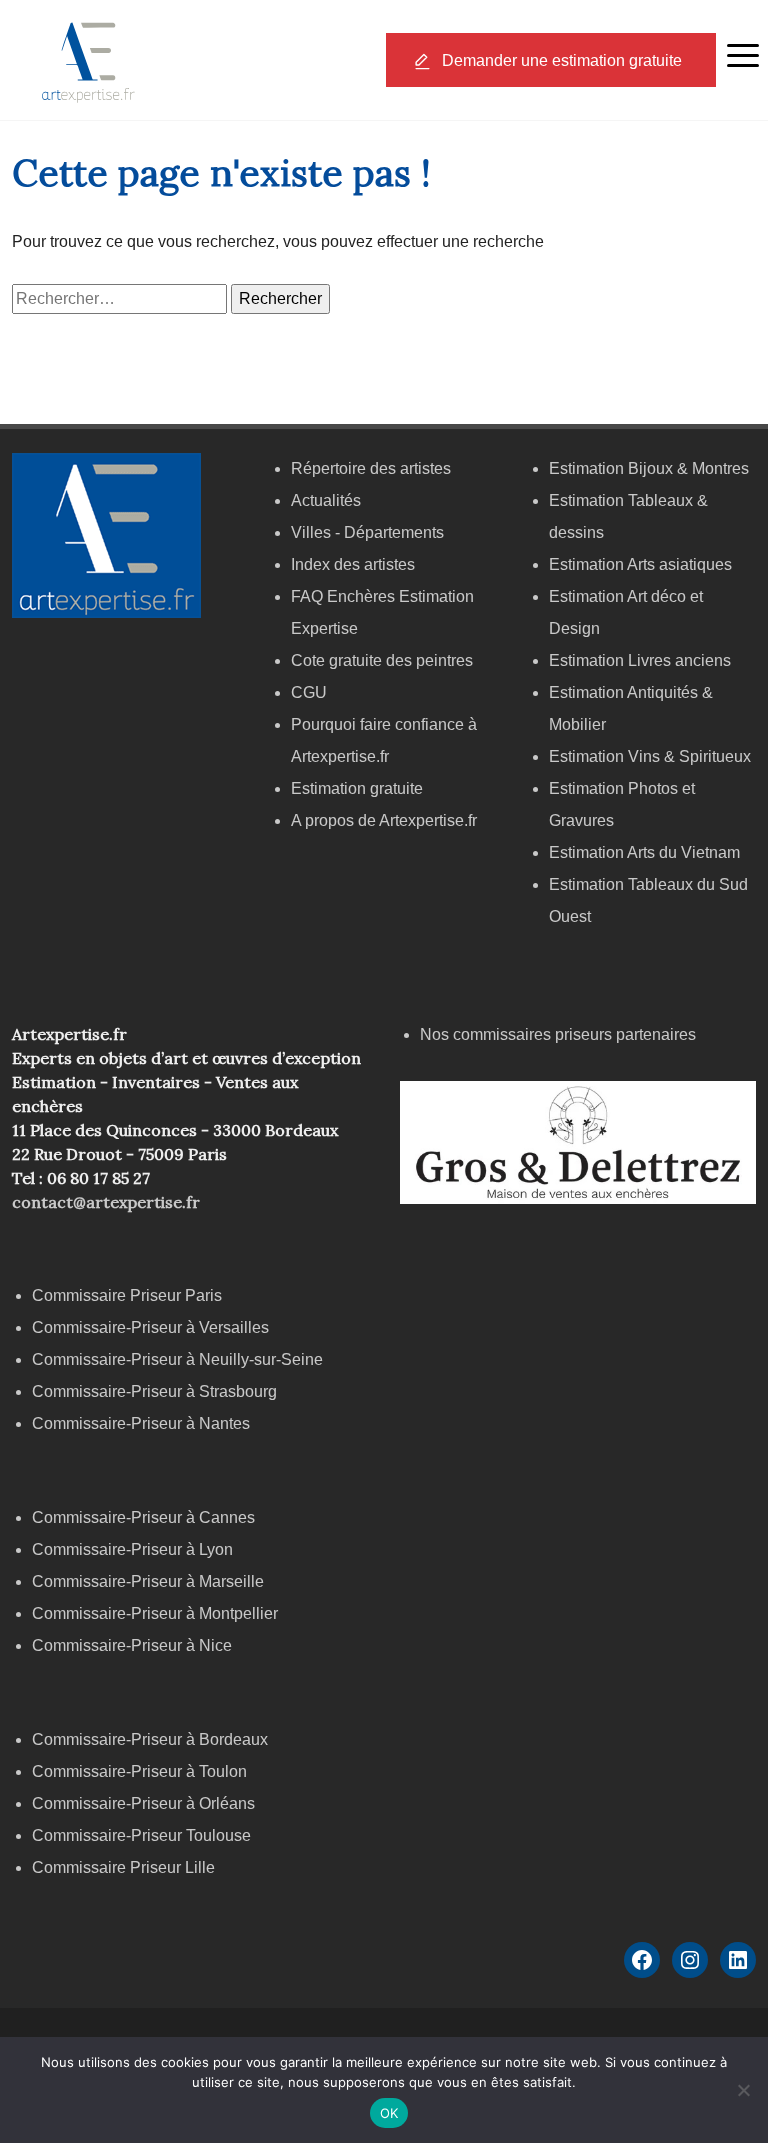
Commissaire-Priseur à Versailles (150, 1327)
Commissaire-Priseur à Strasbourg (156, 1391)
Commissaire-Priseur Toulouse (141, 1835)
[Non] (743, 2090)
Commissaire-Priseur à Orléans (143, 1803)
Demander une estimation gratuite (562, 60)
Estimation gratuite (357, 788)
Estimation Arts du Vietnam (644, 852)
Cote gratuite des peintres (382, 660)
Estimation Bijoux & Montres (649, 468)
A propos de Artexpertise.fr (384, 820)
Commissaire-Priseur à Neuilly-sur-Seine (177, 1359)
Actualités (326, 500)
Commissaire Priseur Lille (123, 1867)
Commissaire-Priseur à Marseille (148, 1581)
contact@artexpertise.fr (106, 1202)
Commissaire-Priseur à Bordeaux (150, 1739)
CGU (309, 692)
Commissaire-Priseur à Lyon (132, 1549)
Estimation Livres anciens (640, 660)
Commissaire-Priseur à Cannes (145, 1517)
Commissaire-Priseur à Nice (132, 1645)
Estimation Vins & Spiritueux (650, 756)
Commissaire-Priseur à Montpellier (155, 1613)
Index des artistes (353, 564)
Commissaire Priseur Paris (127, 1295)
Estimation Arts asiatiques (640, 564)
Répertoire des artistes (371, 468)
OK (389, 2113)
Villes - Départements (367, 532)
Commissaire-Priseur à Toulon (139, 1771)
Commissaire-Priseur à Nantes (141, 1423)
